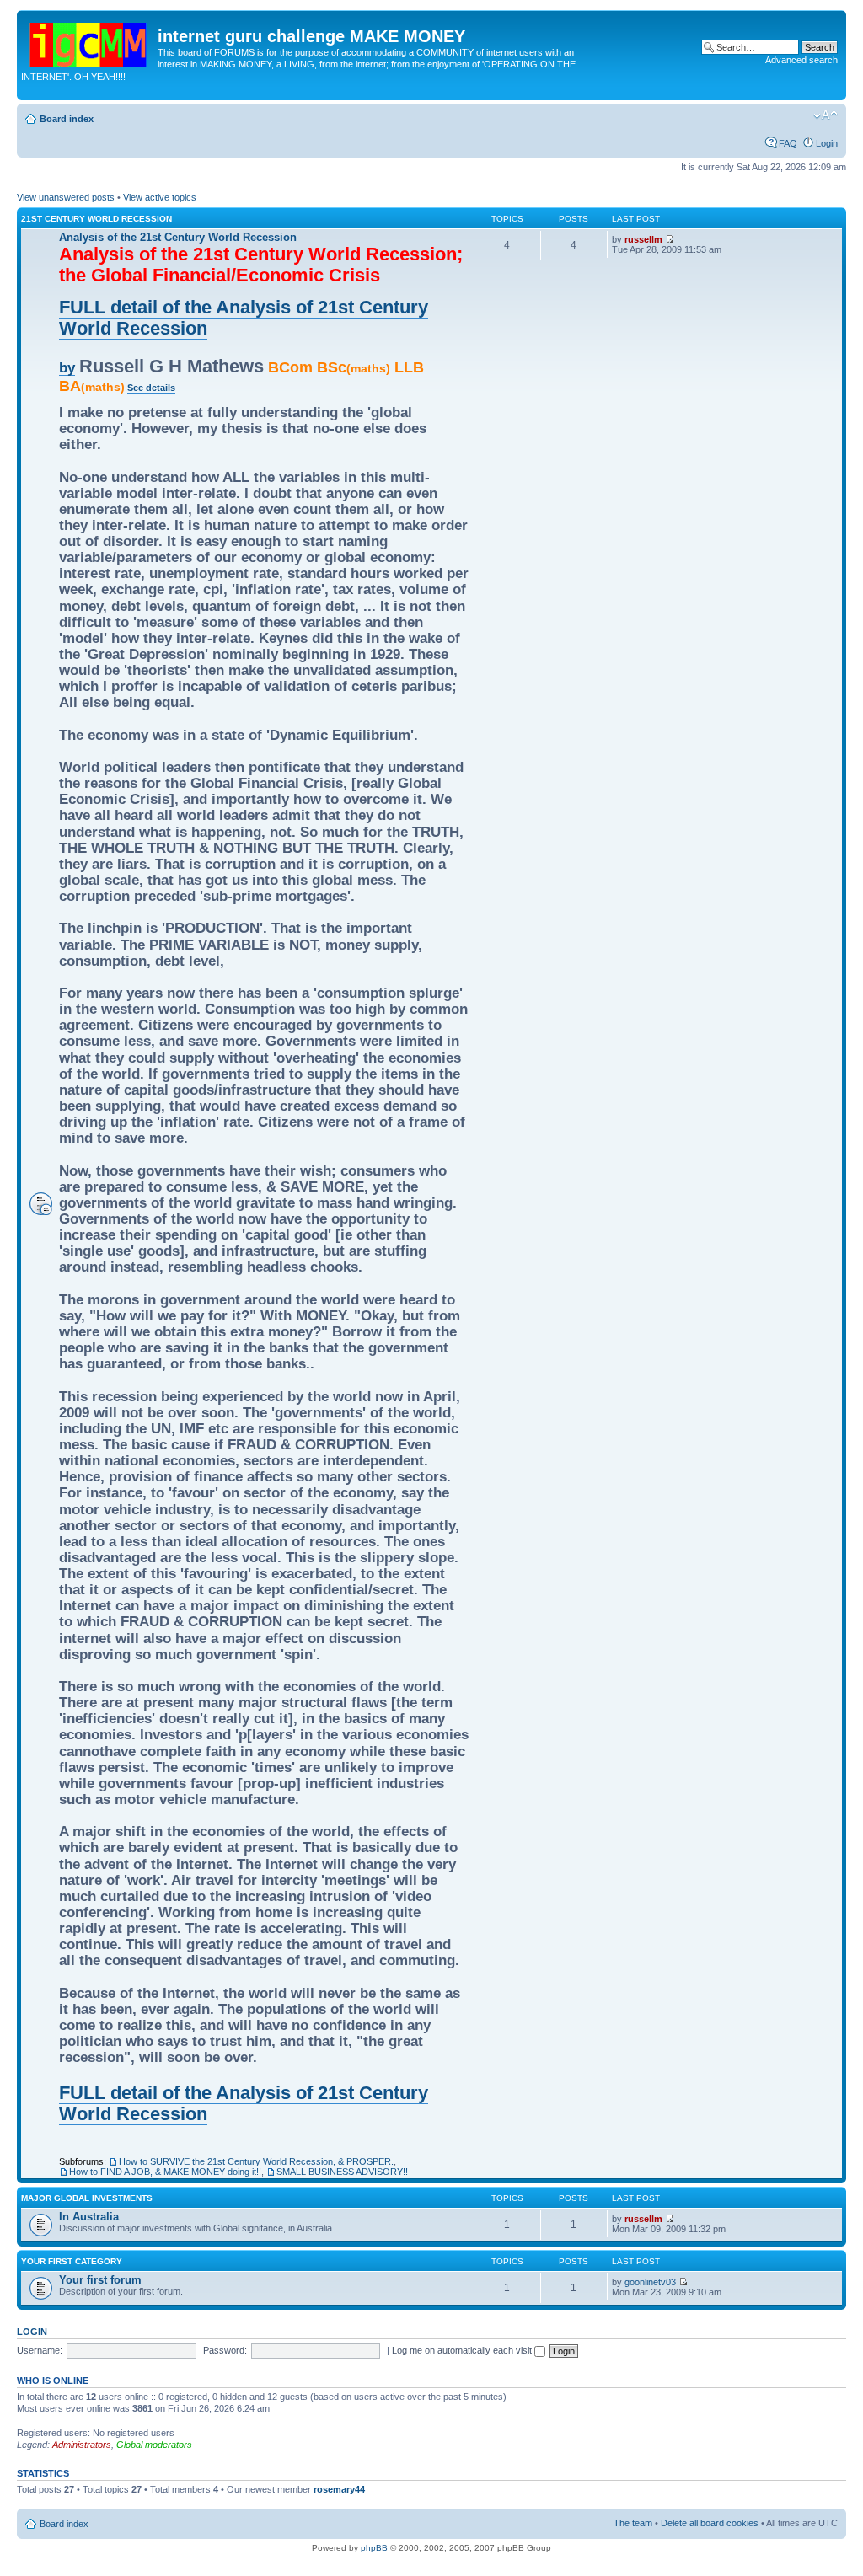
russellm (643, 239)
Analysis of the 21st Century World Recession (178, 237)
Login (827, 143)
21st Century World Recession (96, 219)
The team (633, 2523)
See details (151, 388)
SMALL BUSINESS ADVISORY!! (342, 2172)
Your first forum (100, 2280)
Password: (225, 2350)
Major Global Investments (87, 2198)
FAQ (788, 143)
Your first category (72, 2261)
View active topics (160, 197)
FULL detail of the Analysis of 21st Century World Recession (244, 318)
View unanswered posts (66, 197)
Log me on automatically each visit (463, 2350)
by (67, 367)
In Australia (89, 2217)
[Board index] (89, 41)
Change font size (825, 115)
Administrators (82, 2445)
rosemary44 (339, 2489)
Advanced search (801, 60)
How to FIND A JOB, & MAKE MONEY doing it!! (165, 2172)
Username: (40, 2350)
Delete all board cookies (710, 2523)
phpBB (374, 2548)
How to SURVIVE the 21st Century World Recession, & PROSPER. (256, 2161)
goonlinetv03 (650, 2282)
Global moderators (154, 2445)
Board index (67, 119)
